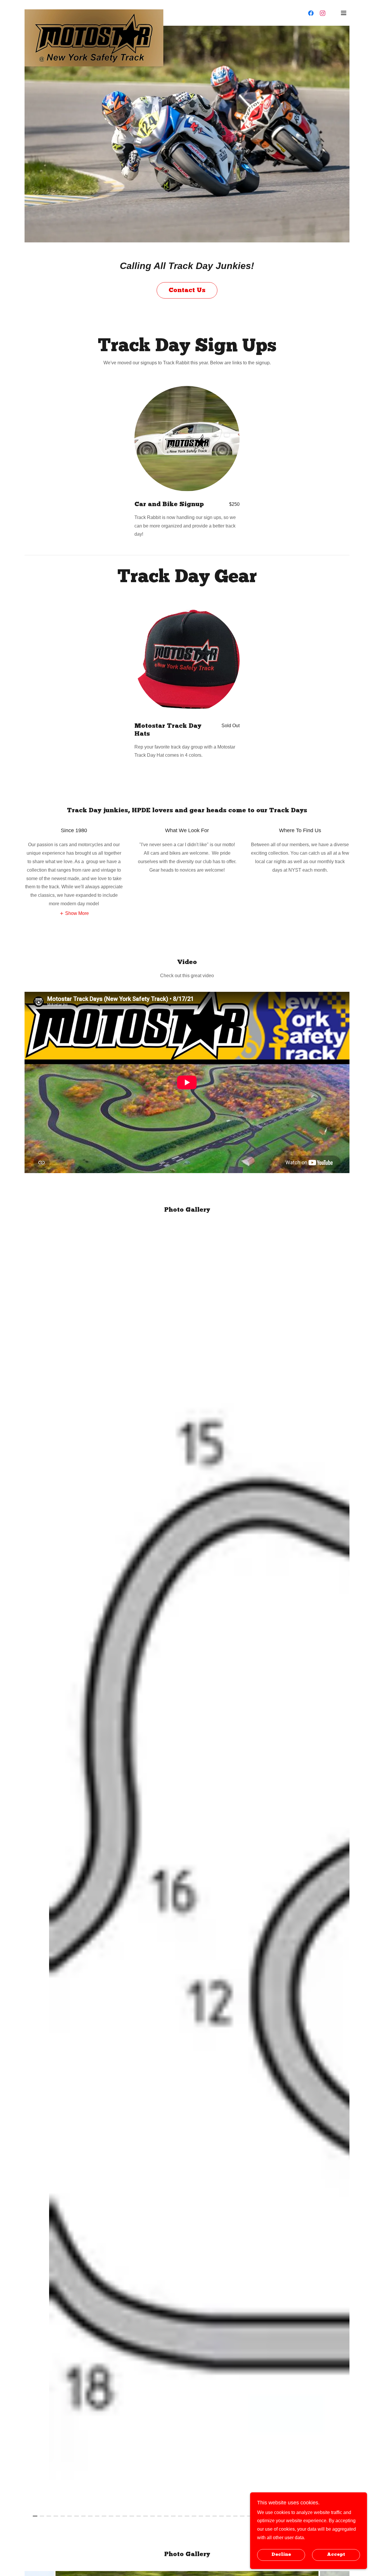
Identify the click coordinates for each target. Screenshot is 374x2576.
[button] (344, 13)
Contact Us (187, 290)
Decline (281, 2555)
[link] (94, 12)
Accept (336, 2555)
